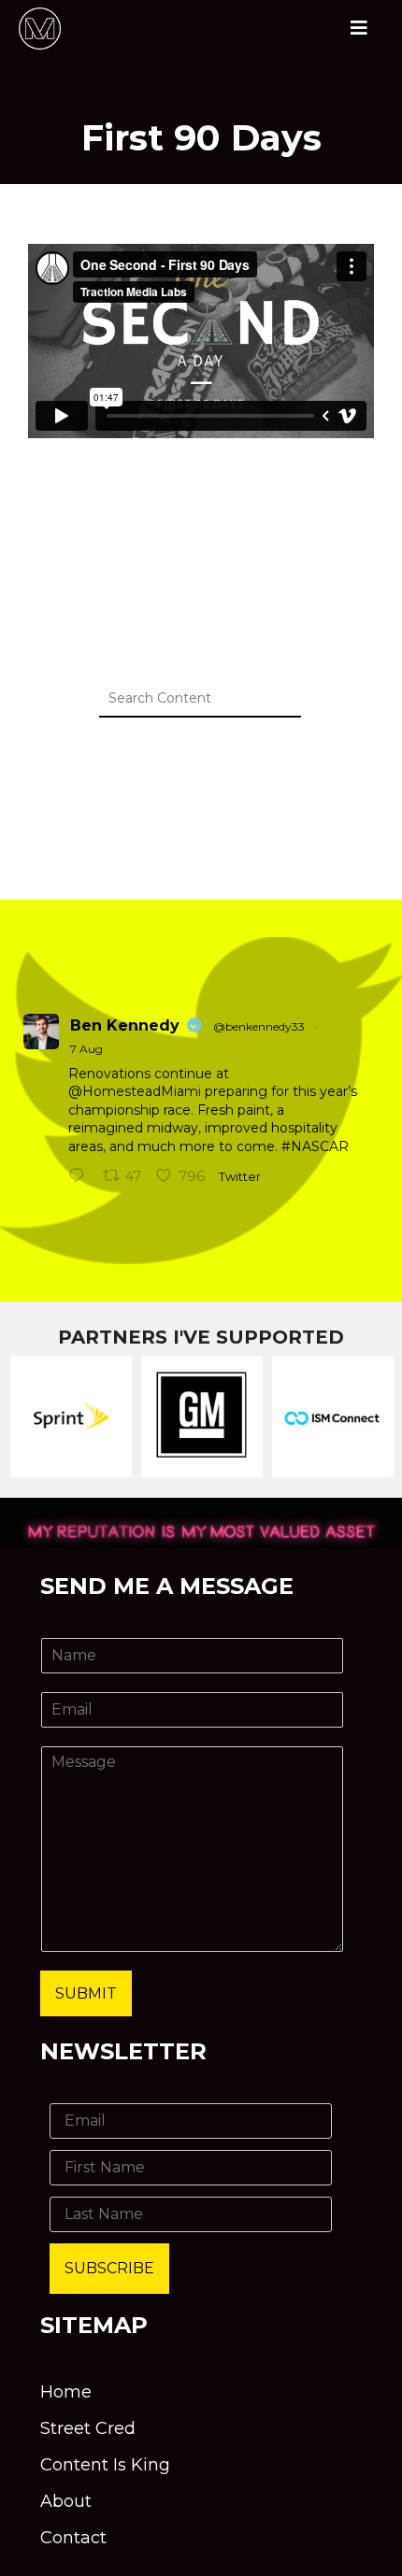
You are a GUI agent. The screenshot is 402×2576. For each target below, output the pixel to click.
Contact (73, 2538)
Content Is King (105, 2465)
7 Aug (86, 1049)
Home (66, 2392)
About (66, 2501)
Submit (86, 1993)
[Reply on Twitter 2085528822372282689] (81, 1177)
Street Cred (88, 2428)
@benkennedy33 (259, 1026)
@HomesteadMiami (135, 1091)
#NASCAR (315, 1146)
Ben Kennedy (125, 1025)
